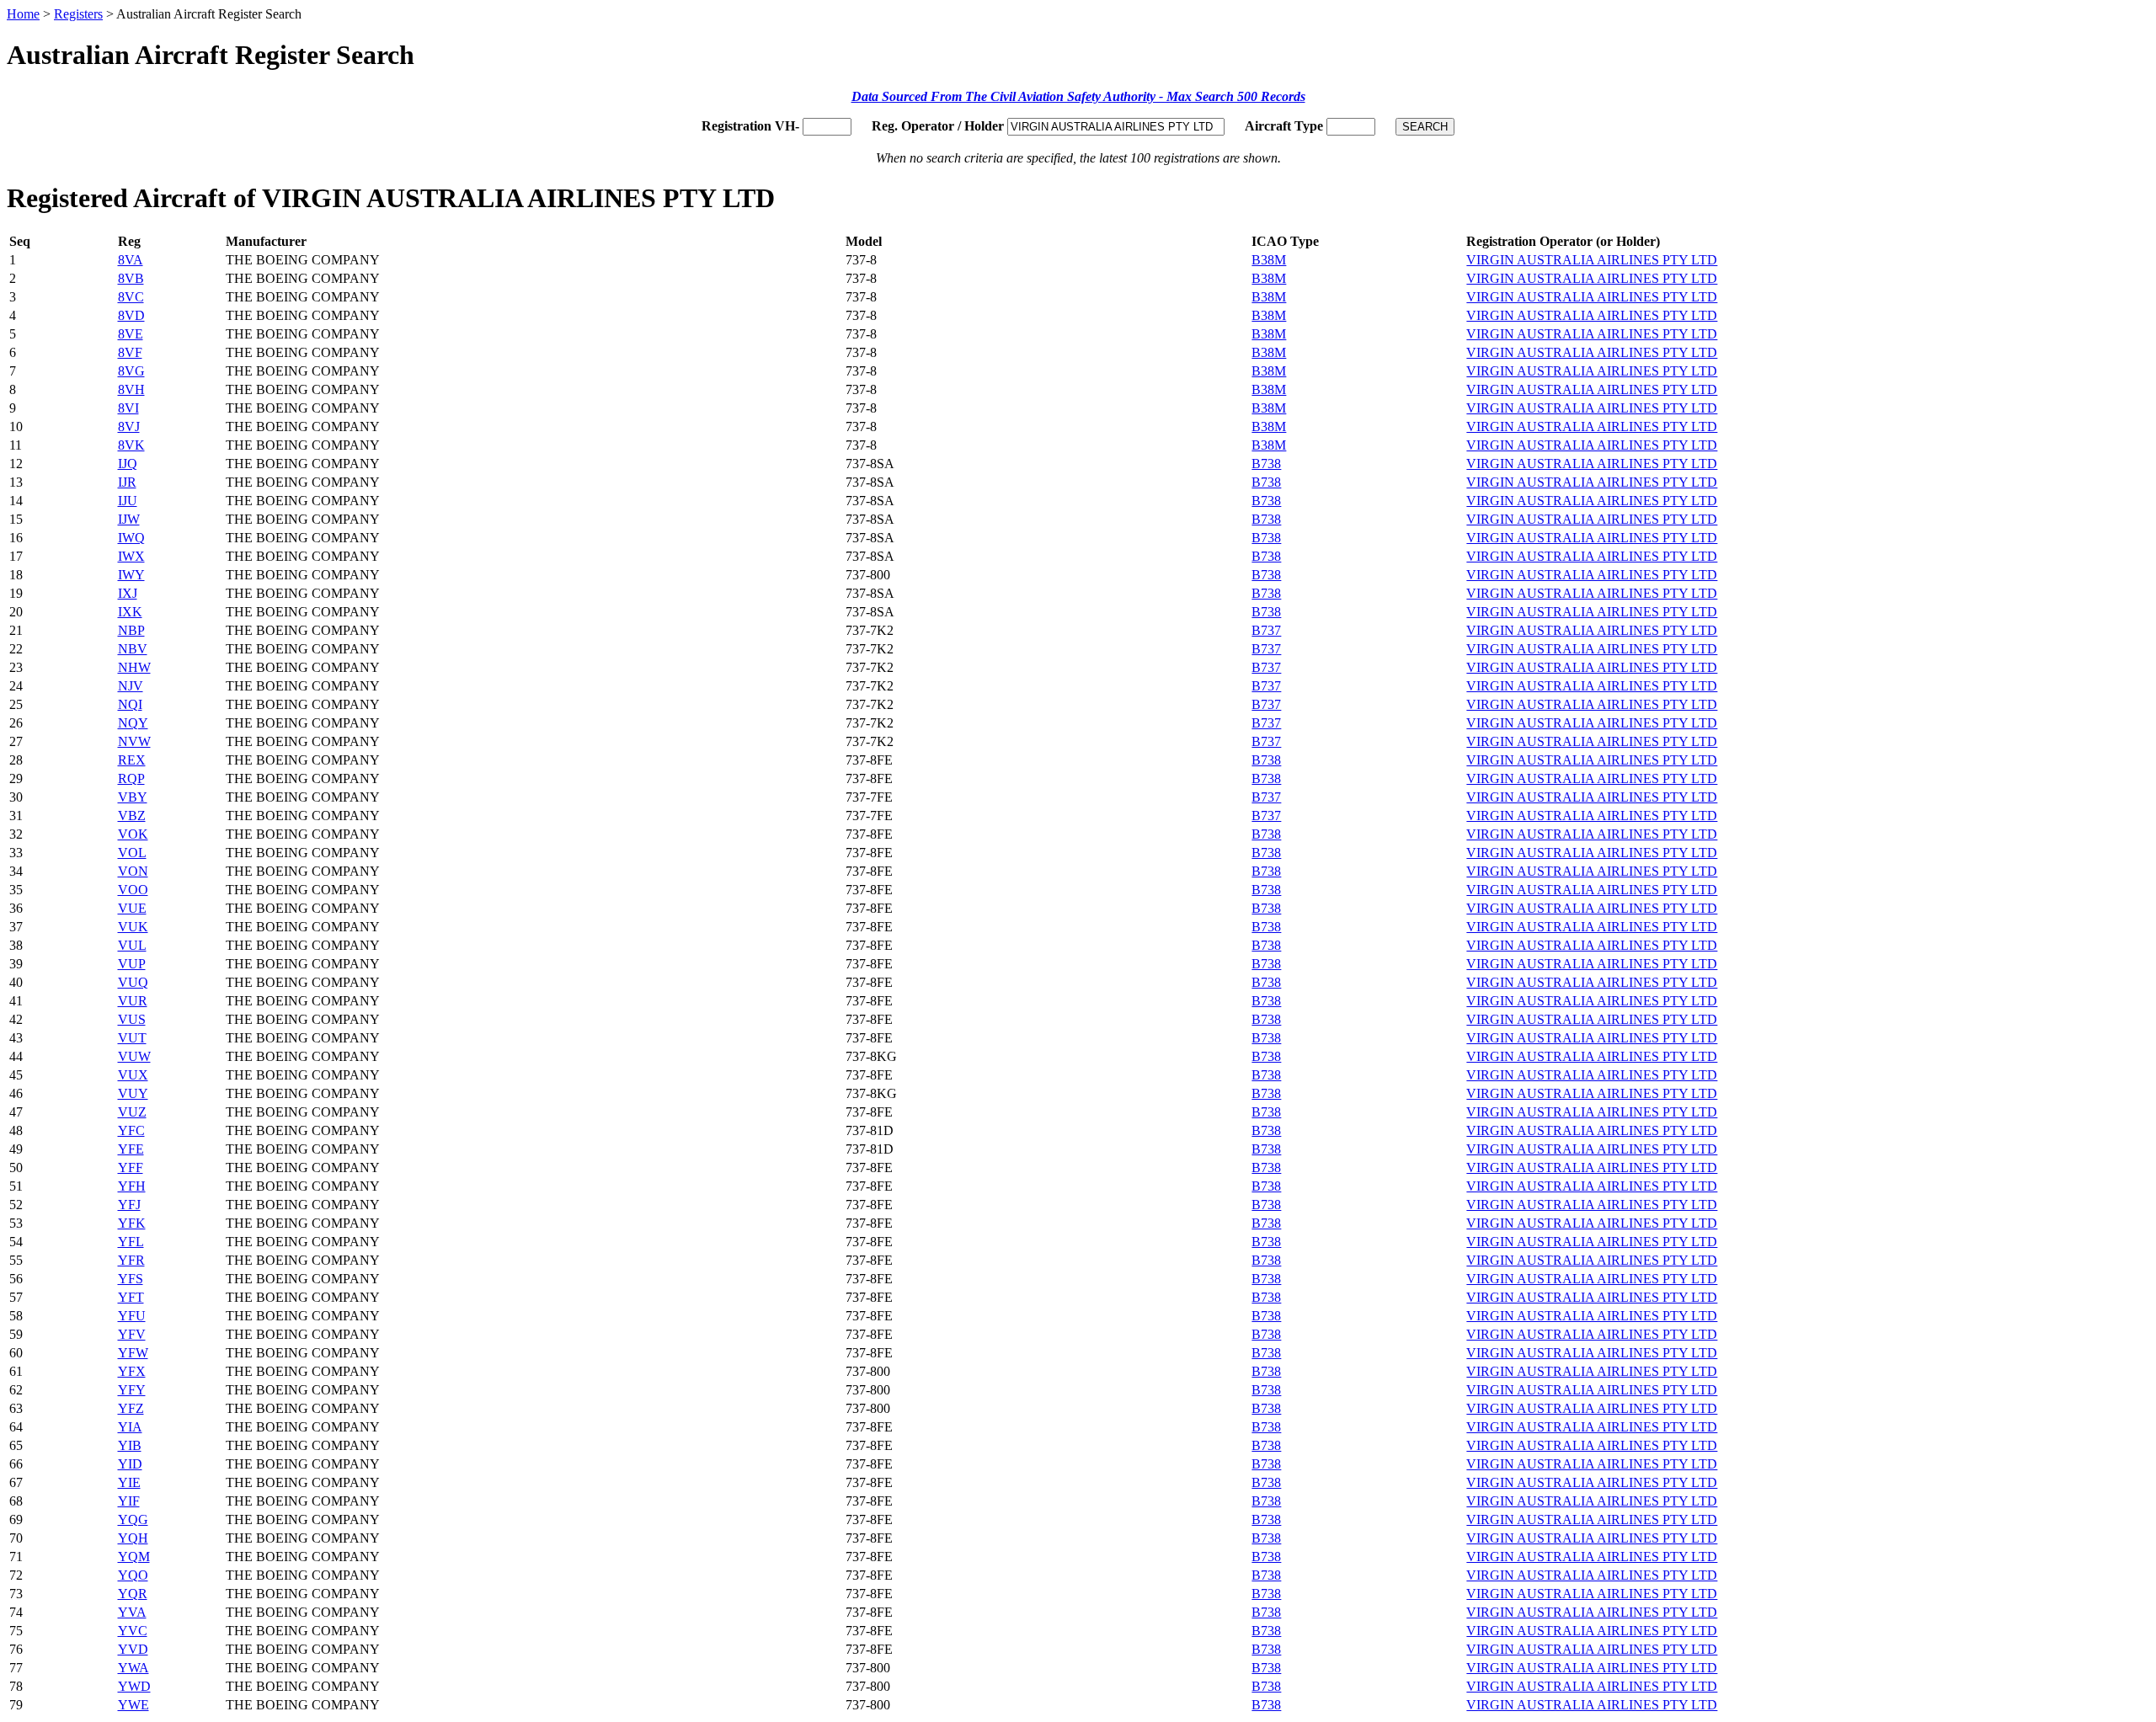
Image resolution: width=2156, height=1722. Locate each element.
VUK (133, 927)
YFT (131, 1297)
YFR (131, 1260)
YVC (133, 1631)
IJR (127, 482)
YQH (133, 1538)
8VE (131, 334)
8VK (131, 445)
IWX (131, 556)
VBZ (132, 816)
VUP (132, 964)
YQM (134, 1557)
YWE (133, 1705)
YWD (134, 1686)
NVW (134, 741)
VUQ (133, 982)
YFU (132, 1316)
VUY (133, 1093)
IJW (129, 519)
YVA (132, 1612)
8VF (130, 352)
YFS (131, 1279)
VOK (133, 834)
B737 (1266, 630)
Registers (78, 14)
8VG (131, 371)
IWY (131, 575)
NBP (131, 630)
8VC (131, 297)
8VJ (129, 427)
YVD (133, 1649)
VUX (133, 1075)
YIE (129, 1482)
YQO (133, 1575)
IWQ (131, 538)
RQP (131, 778)
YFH (132, 1186)
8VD (131, 315)
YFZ (131, 1408)
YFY (132, 1390)
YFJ (129, 1205)
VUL (132, 945)
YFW (133, 1353)
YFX (132, 1371)
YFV (132, 1334)
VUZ (132, 1112)
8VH (131, 389)
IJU (128, 501)
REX (132, 760)
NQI (130, 704)
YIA (130, 1427)
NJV (131, 686)
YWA (133, 1668)
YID (130, 1464)
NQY (133, 723)
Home (23, 14)
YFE (131, 1149)
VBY (133, 797)
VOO (133, 890)
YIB (130, 1445)
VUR (133, 1001)
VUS (132, 1019)
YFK (132, 1223)
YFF (131, 1168)
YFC (131, 1130)
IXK (130, 612)
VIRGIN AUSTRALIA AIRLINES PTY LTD (1592, 260)
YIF (129, 1501)
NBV (133, 649)
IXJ (128, 593)
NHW (134, 667)
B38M (1269, 260)
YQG (133, 1519)
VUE (132, 908)
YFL (131, 1242)
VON (133, 871)
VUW (134, 1056)
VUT (132, 1038)
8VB (131, 278)
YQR (133, 1594)
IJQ (128, 464)
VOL (132, 853)
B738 (1266, 464)
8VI (128, 408)
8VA (131, 260)
